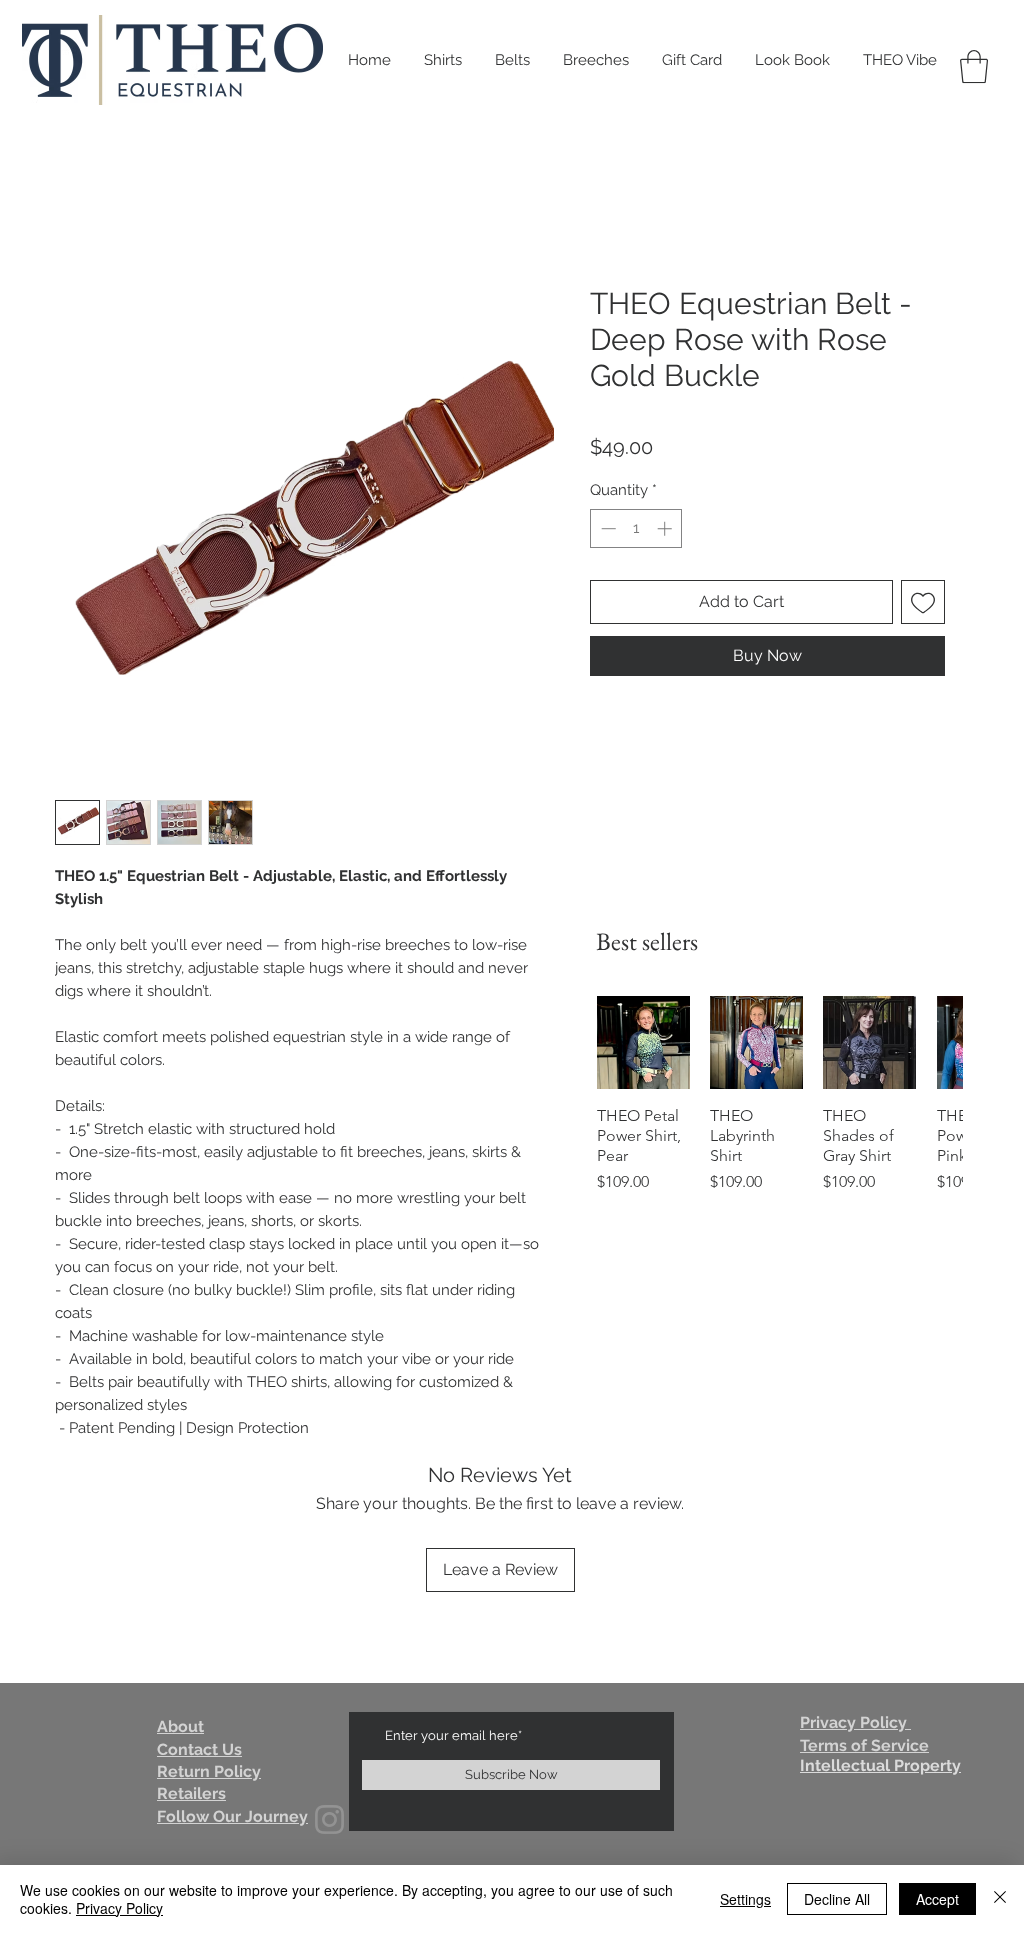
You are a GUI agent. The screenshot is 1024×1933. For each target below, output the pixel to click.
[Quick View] (643, 1042)
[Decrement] (606, 528)
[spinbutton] (636, 528)
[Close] (1000, 1899)
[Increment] (666, 528)
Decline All (837, 1899)
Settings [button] (745, 1899)
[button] (974, 66)
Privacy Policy (119, 1908)
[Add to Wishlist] (923, 602)
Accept (937, 1899)
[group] (779, 1124)
